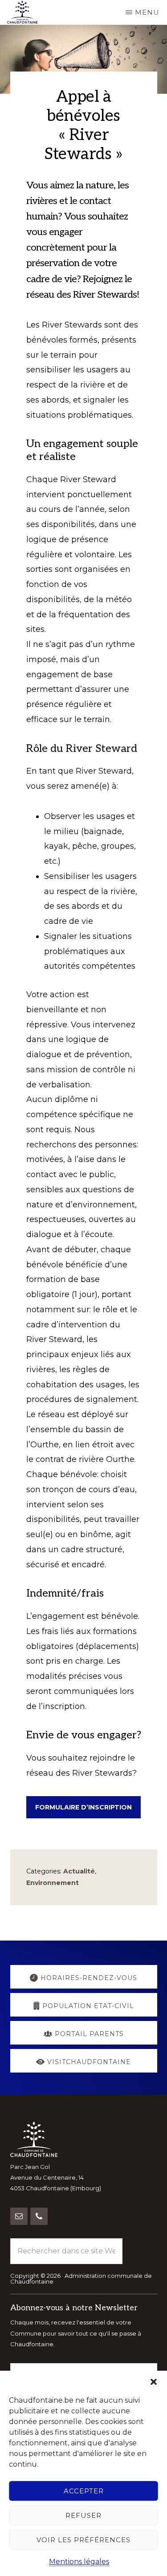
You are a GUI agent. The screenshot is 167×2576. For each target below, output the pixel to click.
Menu (147, 12)
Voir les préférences (83, 2540)
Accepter (84, 2491)
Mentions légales (79, 2562)
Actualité (79, 1871)
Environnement (53, 1883)
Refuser (83, 2515)
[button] (154, 2382)
